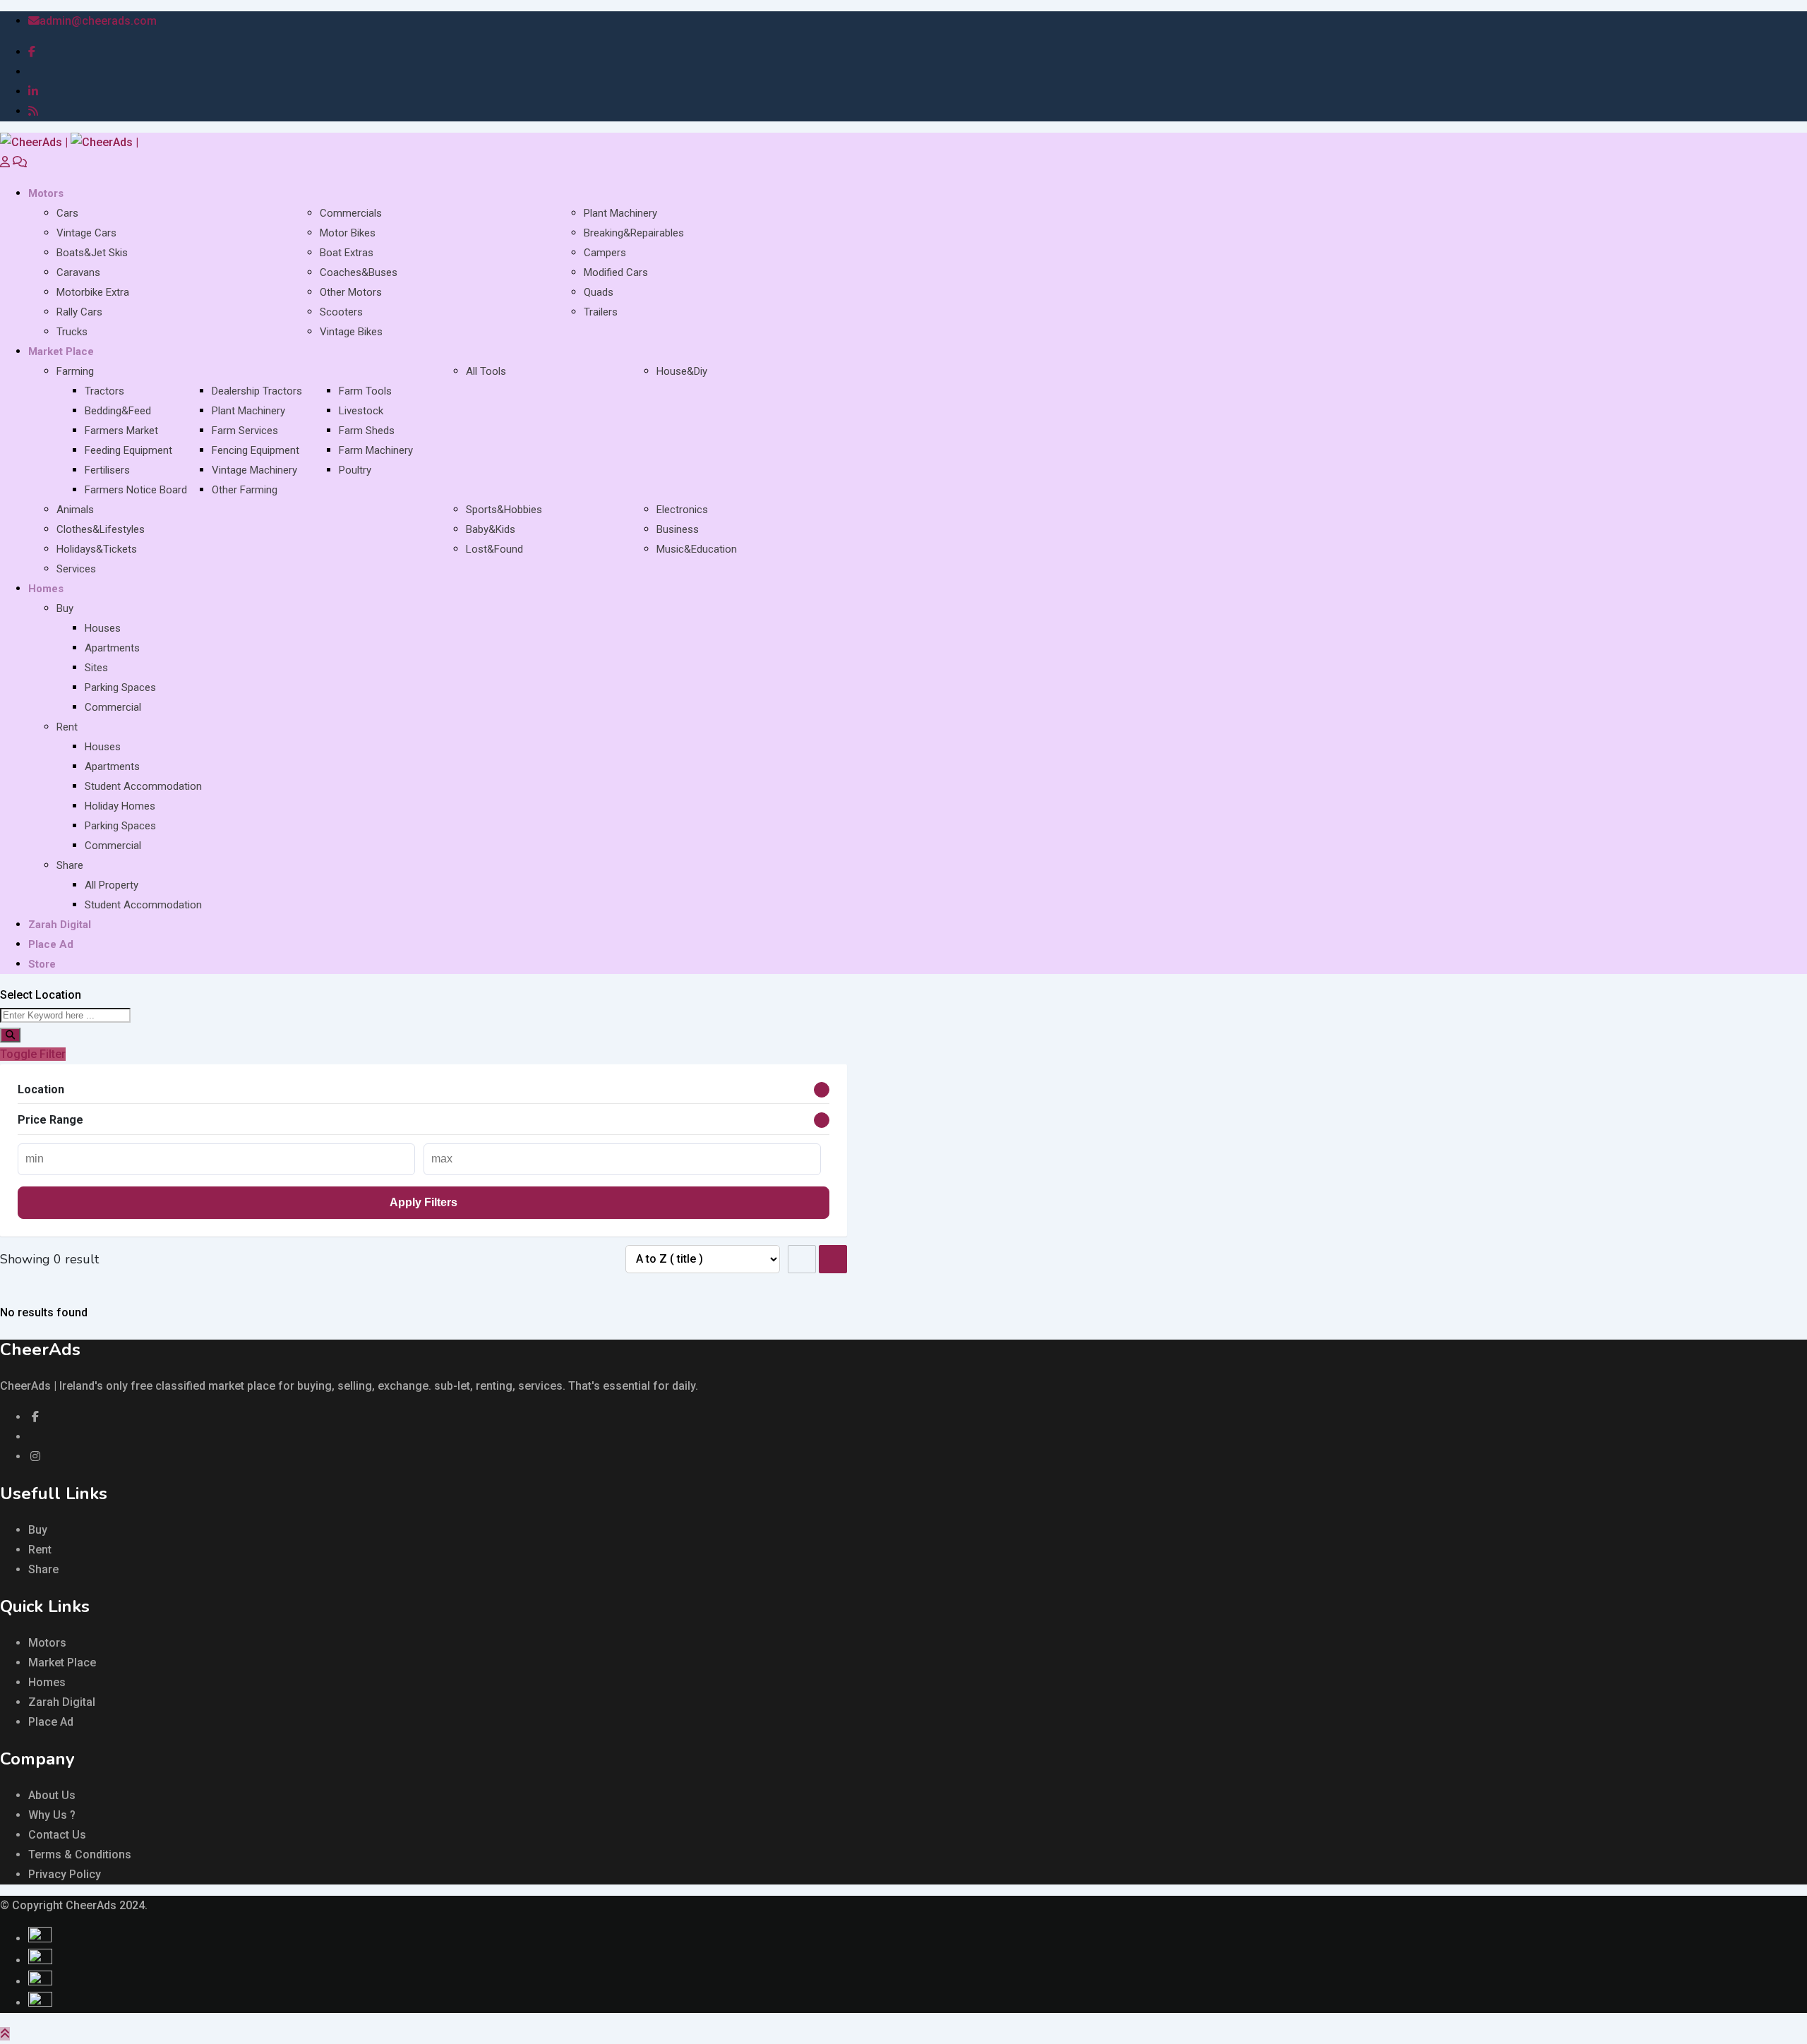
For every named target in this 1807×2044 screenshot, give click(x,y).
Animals (75, 510)
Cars (67, 213)
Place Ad (51, 944)
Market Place (61, 351)
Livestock (361, 411)
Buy (65, 608)
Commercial (113, 707)
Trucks (72, 332)
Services (76, 569)
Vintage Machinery (254, 470)
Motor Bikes (348, 233)
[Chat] (20, 162)
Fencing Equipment (256, 450)
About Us (52, 1795)
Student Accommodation (143, 786)
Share (70, 865)
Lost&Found (494, 549)
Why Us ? (52, 1815)
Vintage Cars (86, 233)
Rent (67, 727)
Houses (103, 628)
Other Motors (351, 292)
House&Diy (682, 371)
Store (42, 964)
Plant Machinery (620, 213)
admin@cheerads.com (98, 21)
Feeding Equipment (128, 450)
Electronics (682, 510)
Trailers (601, 312)
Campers (605, 253)
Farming (75, 371)
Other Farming (245, 490)
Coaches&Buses (359, 272)
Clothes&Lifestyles (101, 529)
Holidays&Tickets (97, 549)
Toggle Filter (33, 1054)
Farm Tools (365, 391)
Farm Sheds (367, 431)
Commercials (351, 213)
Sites (96, 668)
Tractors (104, 391)
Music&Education (697, 549)
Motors (46, 193)
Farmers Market (121, 431)
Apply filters (424, 1202)
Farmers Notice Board (136, 490)
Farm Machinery (376, 450)
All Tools (486, 371)
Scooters (341, 312)
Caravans (78, 272)
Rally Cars (79, 312)
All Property (112, 885)
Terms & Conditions (80, 1854)
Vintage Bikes (351, 332)
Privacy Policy (65, 1874)
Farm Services (245, 431)
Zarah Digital (60, 925)
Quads (599, 292)
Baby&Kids (491, 529)
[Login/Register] (5, 162)
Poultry (355, 470)
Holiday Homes (120, 806)
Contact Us (57, 1835)
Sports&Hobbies (504, 510)
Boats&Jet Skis (92, 253)
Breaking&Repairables (634, 233)
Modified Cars (616, 272)
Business (678, 529)
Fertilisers (107, 470)
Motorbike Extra (93, 292)
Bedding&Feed (118, 411)
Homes (46, 589)
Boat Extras (347, 253)
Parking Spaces (120, 687)
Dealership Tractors (257, 391)
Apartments (112, 648)
